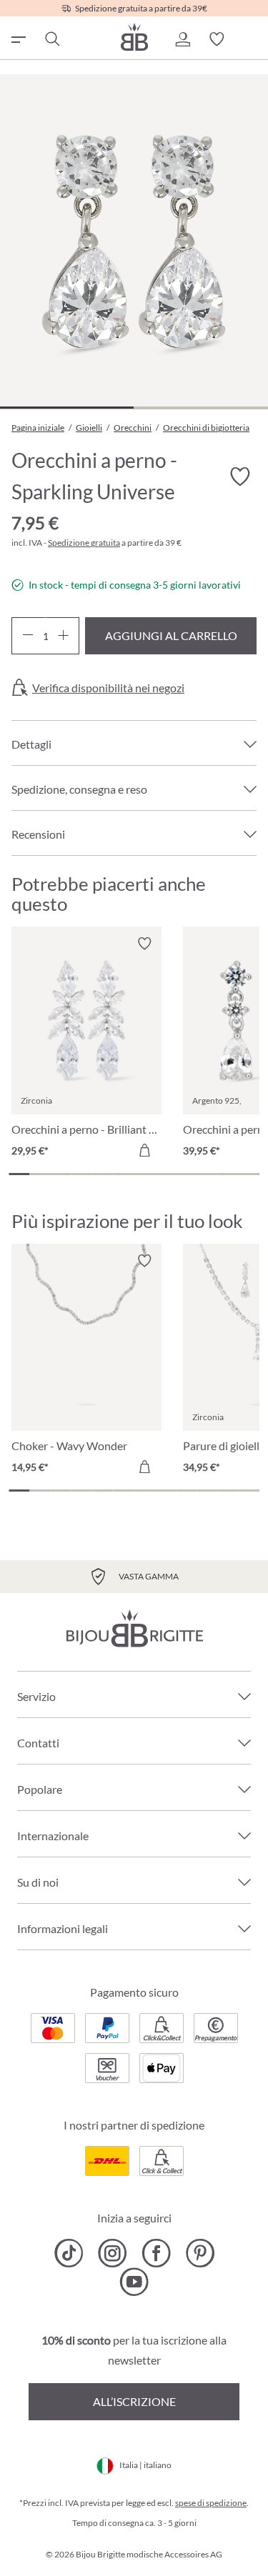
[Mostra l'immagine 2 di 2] (200, 408)
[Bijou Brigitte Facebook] (156, 2253)
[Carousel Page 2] (40, 1174)
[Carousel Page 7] (145, 1174)
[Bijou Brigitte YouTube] (134, 2282)
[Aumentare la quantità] (63, 636)
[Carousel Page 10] (207, 1174)
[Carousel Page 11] (228, 1174)
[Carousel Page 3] (61, 1174)
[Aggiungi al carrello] (144, 1150)
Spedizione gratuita (84, 543)
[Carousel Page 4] (82, 1174)
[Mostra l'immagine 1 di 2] (67, 408)
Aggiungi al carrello (171, 635)
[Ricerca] (51, 39)
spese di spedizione (211, 2503)
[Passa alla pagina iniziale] (134, 37)
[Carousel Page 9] (186, 1174)
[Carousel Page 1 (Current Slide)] (19, 1174)
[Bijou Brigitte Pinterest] (200, 2253)
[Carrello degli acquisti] (251, 39)
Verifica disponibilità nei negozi (108, 688)
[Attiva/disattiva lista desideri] (239, 477)
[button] (182, 39)
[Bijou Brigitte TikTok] (69, 2253)
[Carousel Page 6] (123, 1174)
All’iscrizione (134, 2401)
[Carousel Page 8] (165, 1174)
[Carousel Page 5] (103, 1174)
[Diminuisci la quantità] (28, 636)
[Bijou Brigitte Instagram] (113, 2253)
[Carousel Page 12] (249, 1174)
